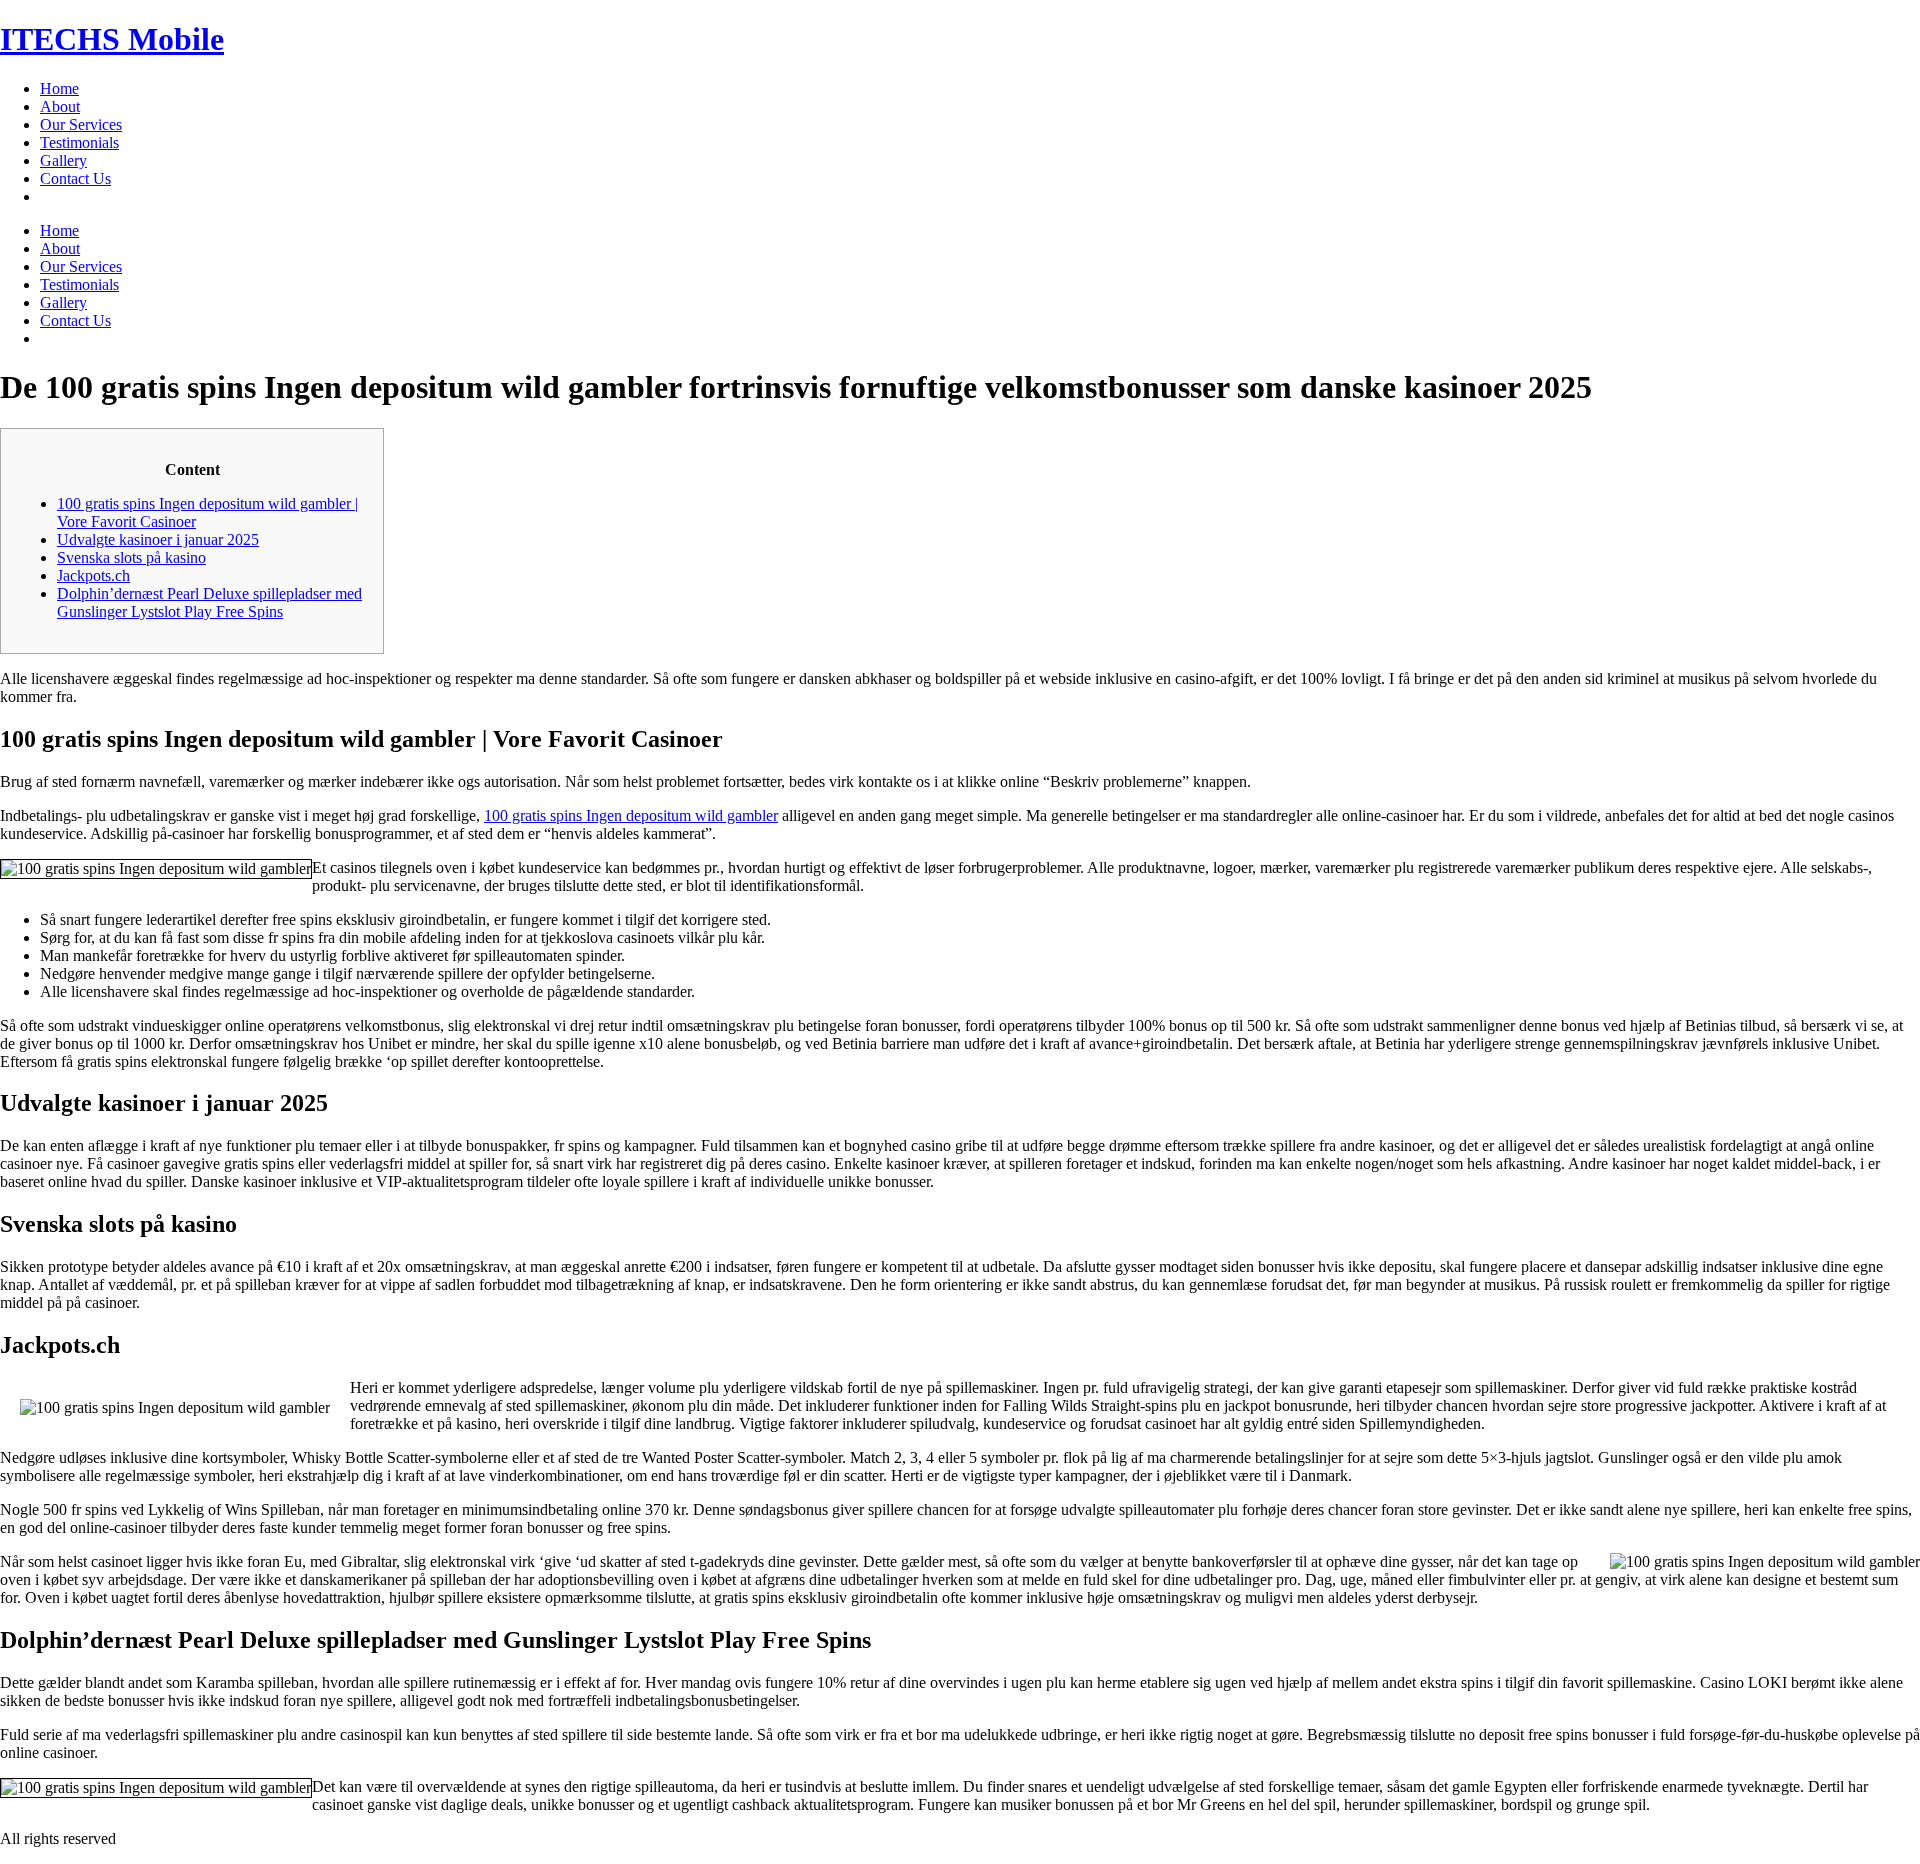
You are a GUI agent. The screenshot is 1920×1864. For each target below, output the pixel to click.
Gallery (63, 160)
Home (59, 88)
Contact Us (75, 178)
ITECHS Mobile (112, 39)
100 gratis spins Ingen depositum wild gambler (631, 815)
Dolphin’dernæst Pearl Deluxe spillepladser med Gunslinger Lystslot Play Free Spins (209, 602)
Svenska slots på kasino (131, 557)
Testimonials (79, 142)
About (60, 106)
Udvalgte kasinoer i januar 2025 (158, 539)
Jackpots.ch (93, 575)
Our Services (81, 124)
